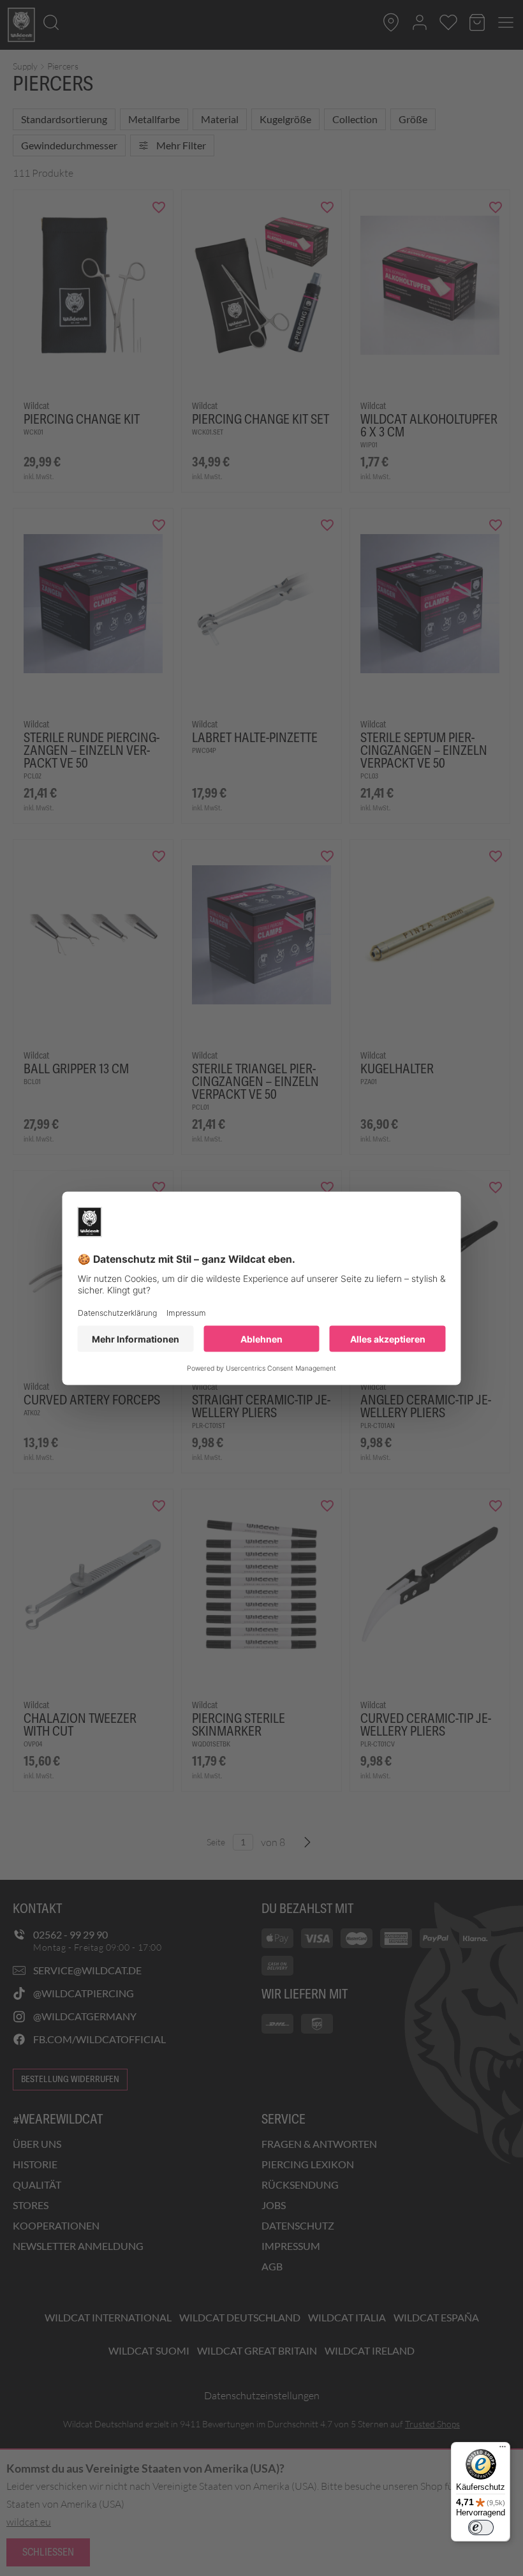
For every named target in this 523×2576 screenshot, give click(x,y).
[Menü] (503, 2450)
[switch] (481, 2528)
